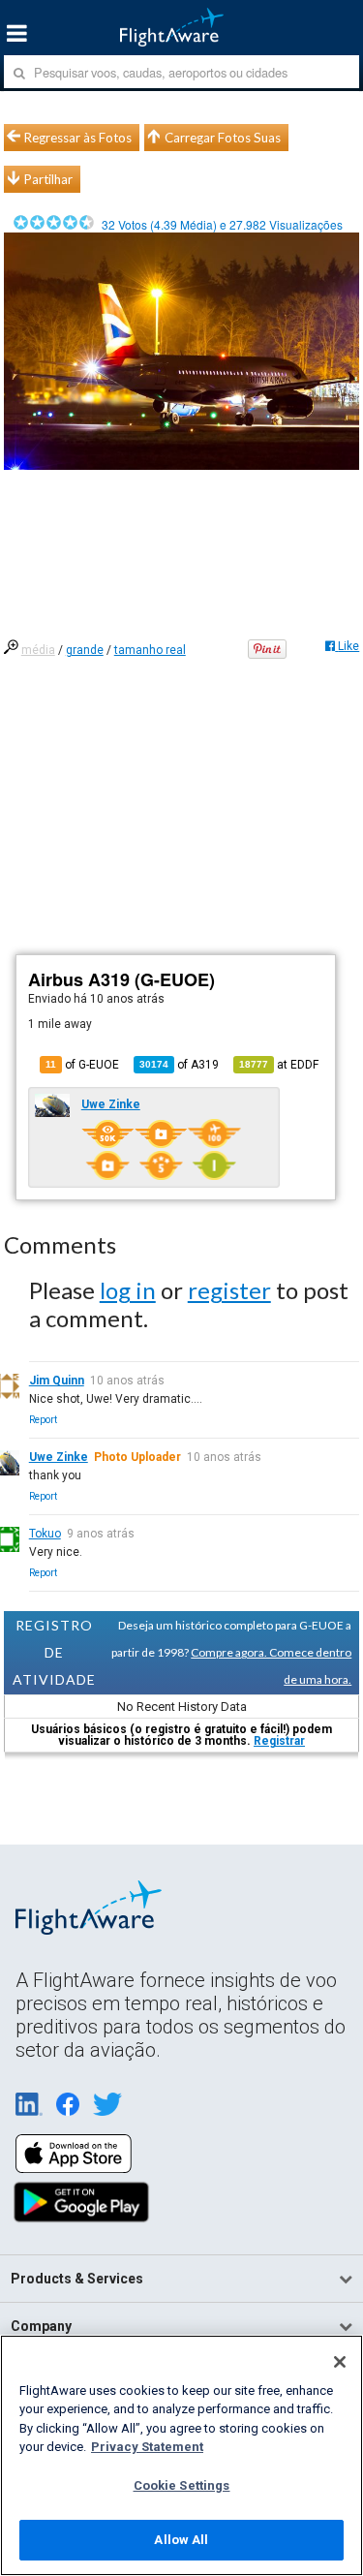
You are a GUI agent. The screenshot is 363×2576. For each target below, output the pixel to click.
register (229, 1290)
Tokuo (45, 1534)
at (279, 1065)
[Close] (340, 2362)
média (38, 650)
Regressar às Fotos (78, 138)
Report (43, 1420)
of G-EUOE (82, 1065)
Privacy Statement (147, 2447)
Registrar (279, 1741)
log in (128, 1290)
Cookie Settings (182, 2485)
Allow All (181, 2540)
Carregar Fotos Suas (223, 138)
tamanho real (150, 650)
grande (85, 650)
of (179, 1065)
